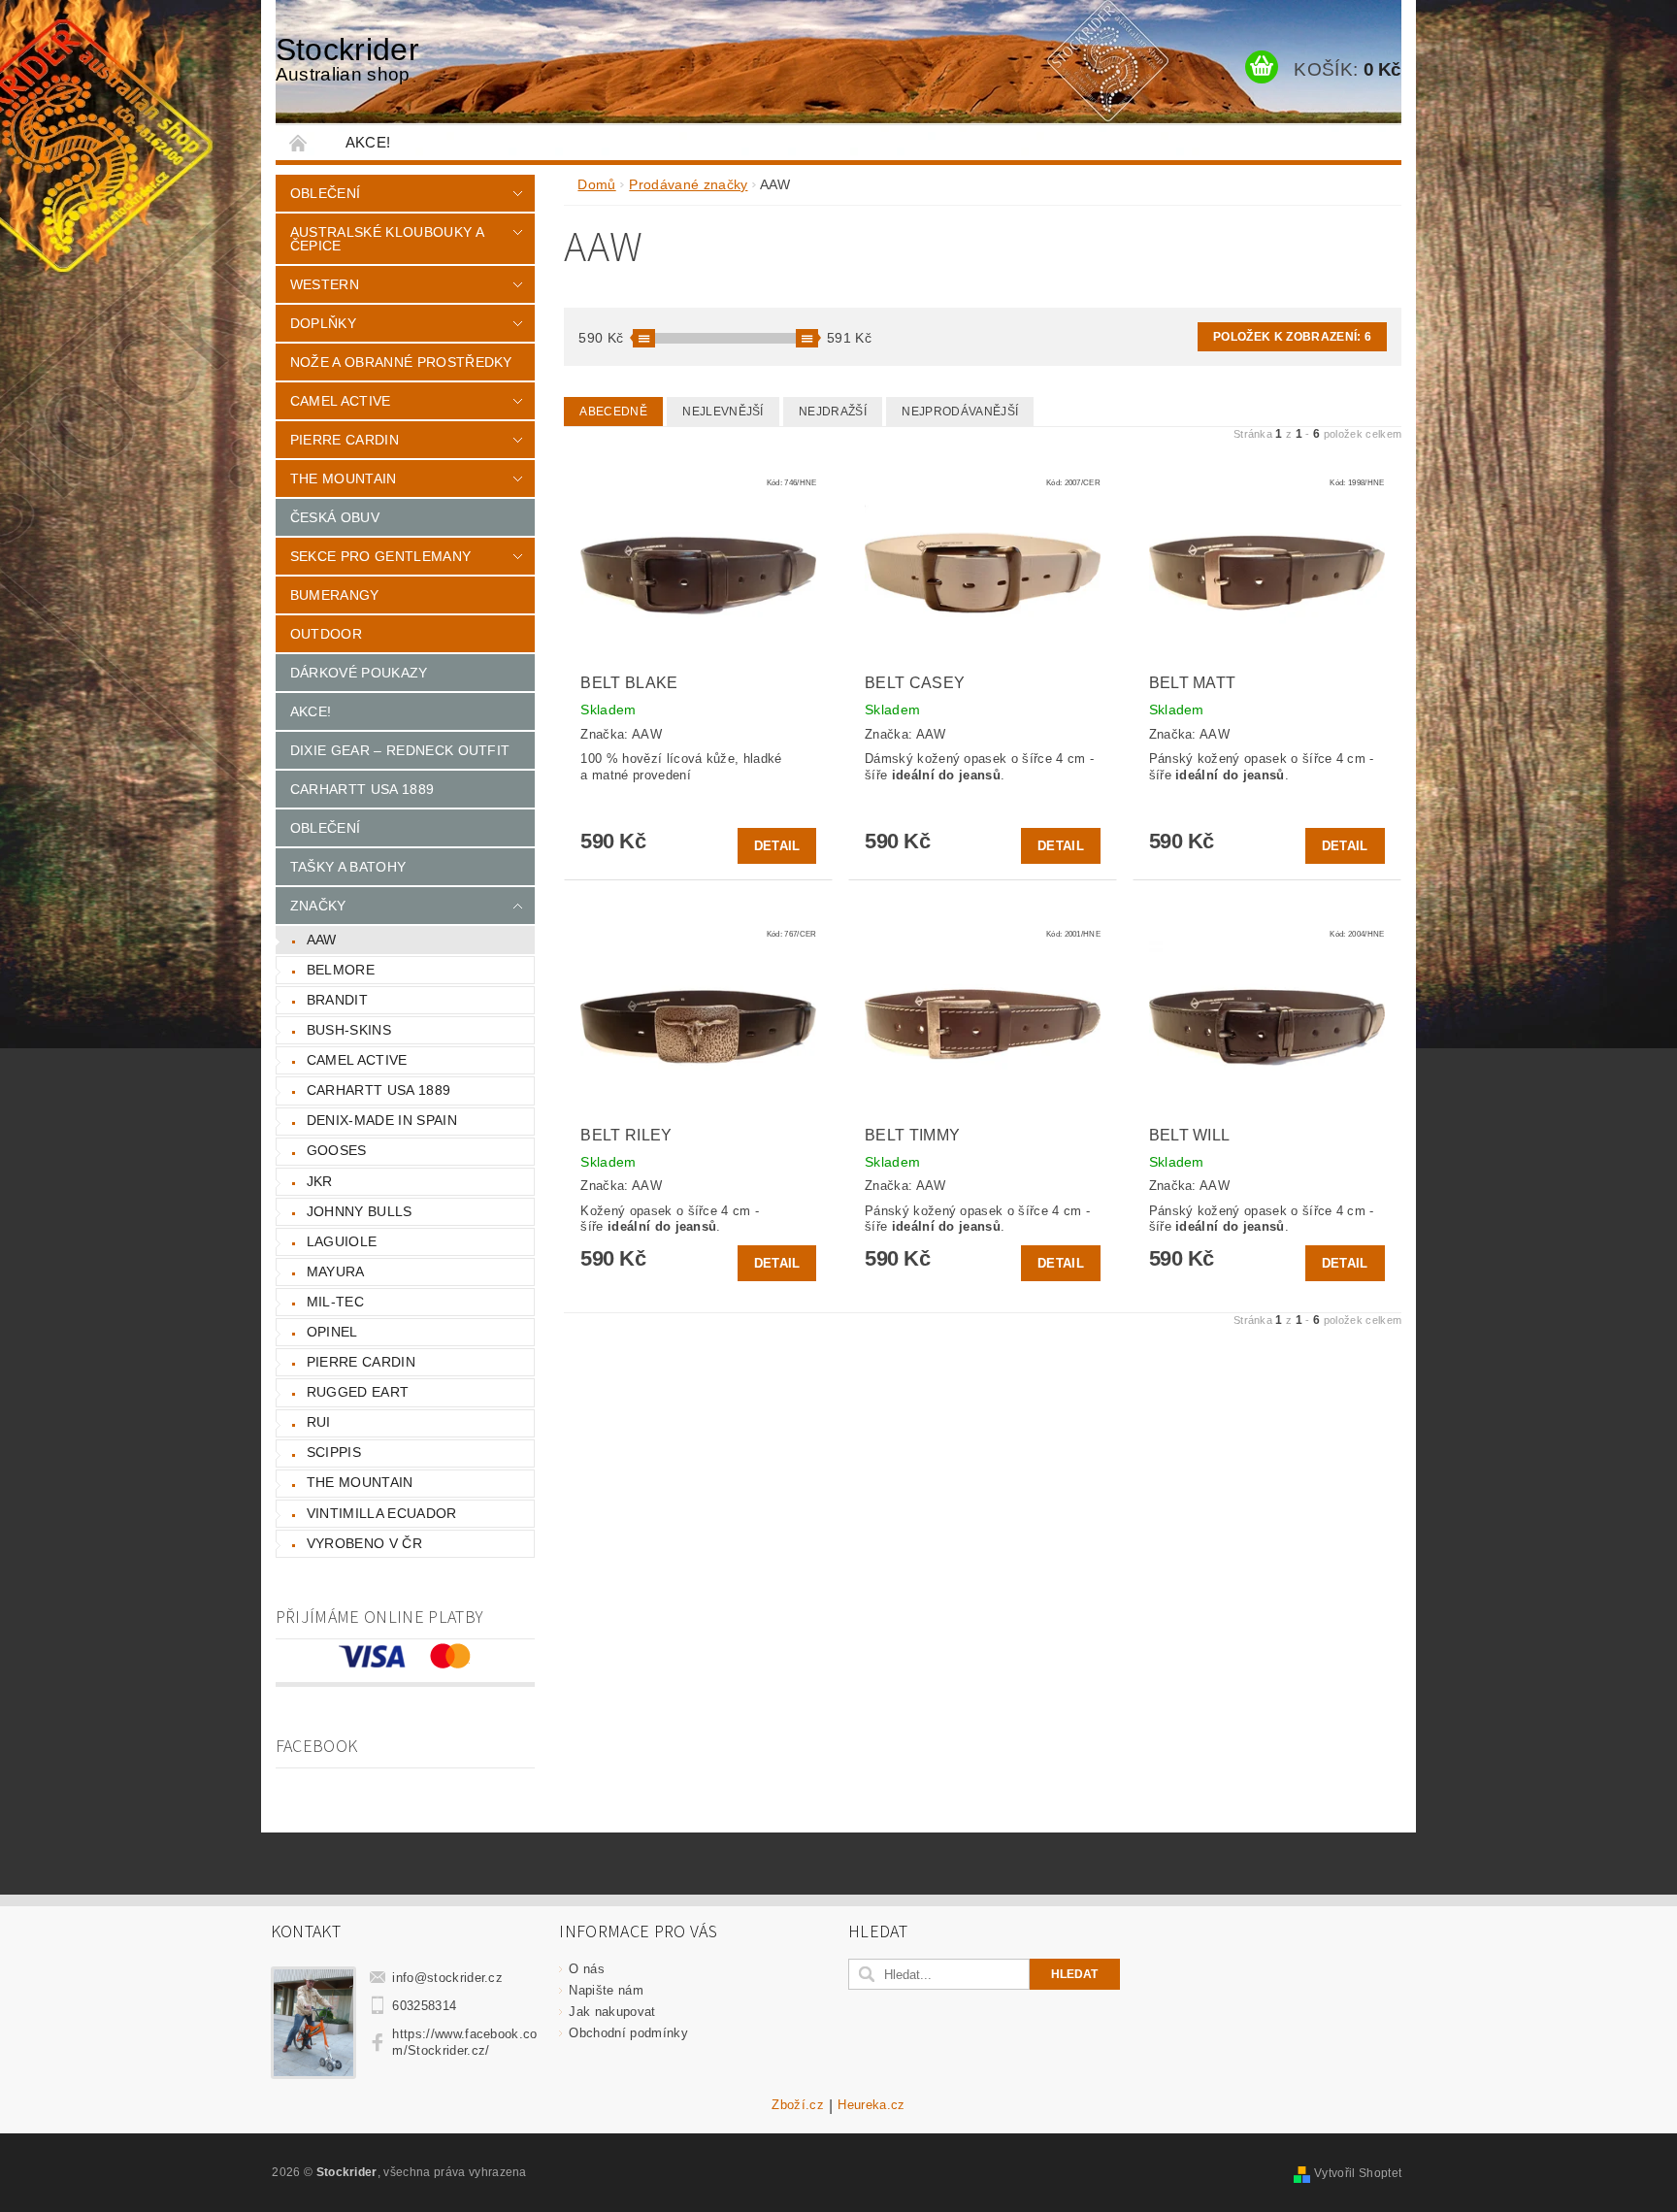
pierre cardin (361, 1362)
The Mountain (344, 479)
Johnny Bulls (360, 1211)
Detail (777, 846)
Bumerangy (335, 595)
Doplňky (323, 323)
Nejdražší (833, 412)
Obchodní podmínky (628, 2033)
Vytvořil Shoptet (1358, 2173)
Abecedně (613, 412)
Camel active (341, 401)
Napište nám (606, 1990)
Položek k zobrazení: (1292, 337)
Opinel (332, 1332)
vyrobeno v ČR (364, 1543)
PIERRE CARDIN (345, 440)
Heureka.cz (871, 2105)
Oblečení (326, 193)
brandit (337, 1000)
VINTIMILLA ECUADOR (382, 1513)
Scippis (334, 1452)
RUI (319, 1422)
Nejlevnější (723, 412)
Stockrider (347, 58)
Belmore (341, 970)
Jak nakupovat (612, 2012)
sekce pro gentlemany (380, 556)
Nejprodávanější (960, 412)
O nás (587, 1969)
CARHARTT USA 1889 (362, 789)
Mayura (336, 1271)
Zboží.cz (798, 2105)
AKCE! (368, 142)
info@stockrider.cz (447, 1978)
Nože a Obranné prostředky (401, 362)
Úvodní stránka (299, 142)
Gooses (337, 1150)
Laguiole (342, 1241)
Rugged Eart (358, 1392)
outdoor (326, 634)
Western (325, 284)
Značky (318, 906)
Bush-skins (349, 1030)
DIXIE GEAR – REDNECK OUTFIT (400, 750)
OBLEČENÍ (326, 828)
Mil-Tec (335, 1302)
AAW (322, 940)
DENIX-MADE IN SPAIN (382, 1120)
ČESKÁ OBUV (335, 517)
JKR (320, 1181)
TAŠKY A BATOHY (348, 867)
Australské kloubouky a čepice (387, 239)
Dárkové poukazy (359, 673)
